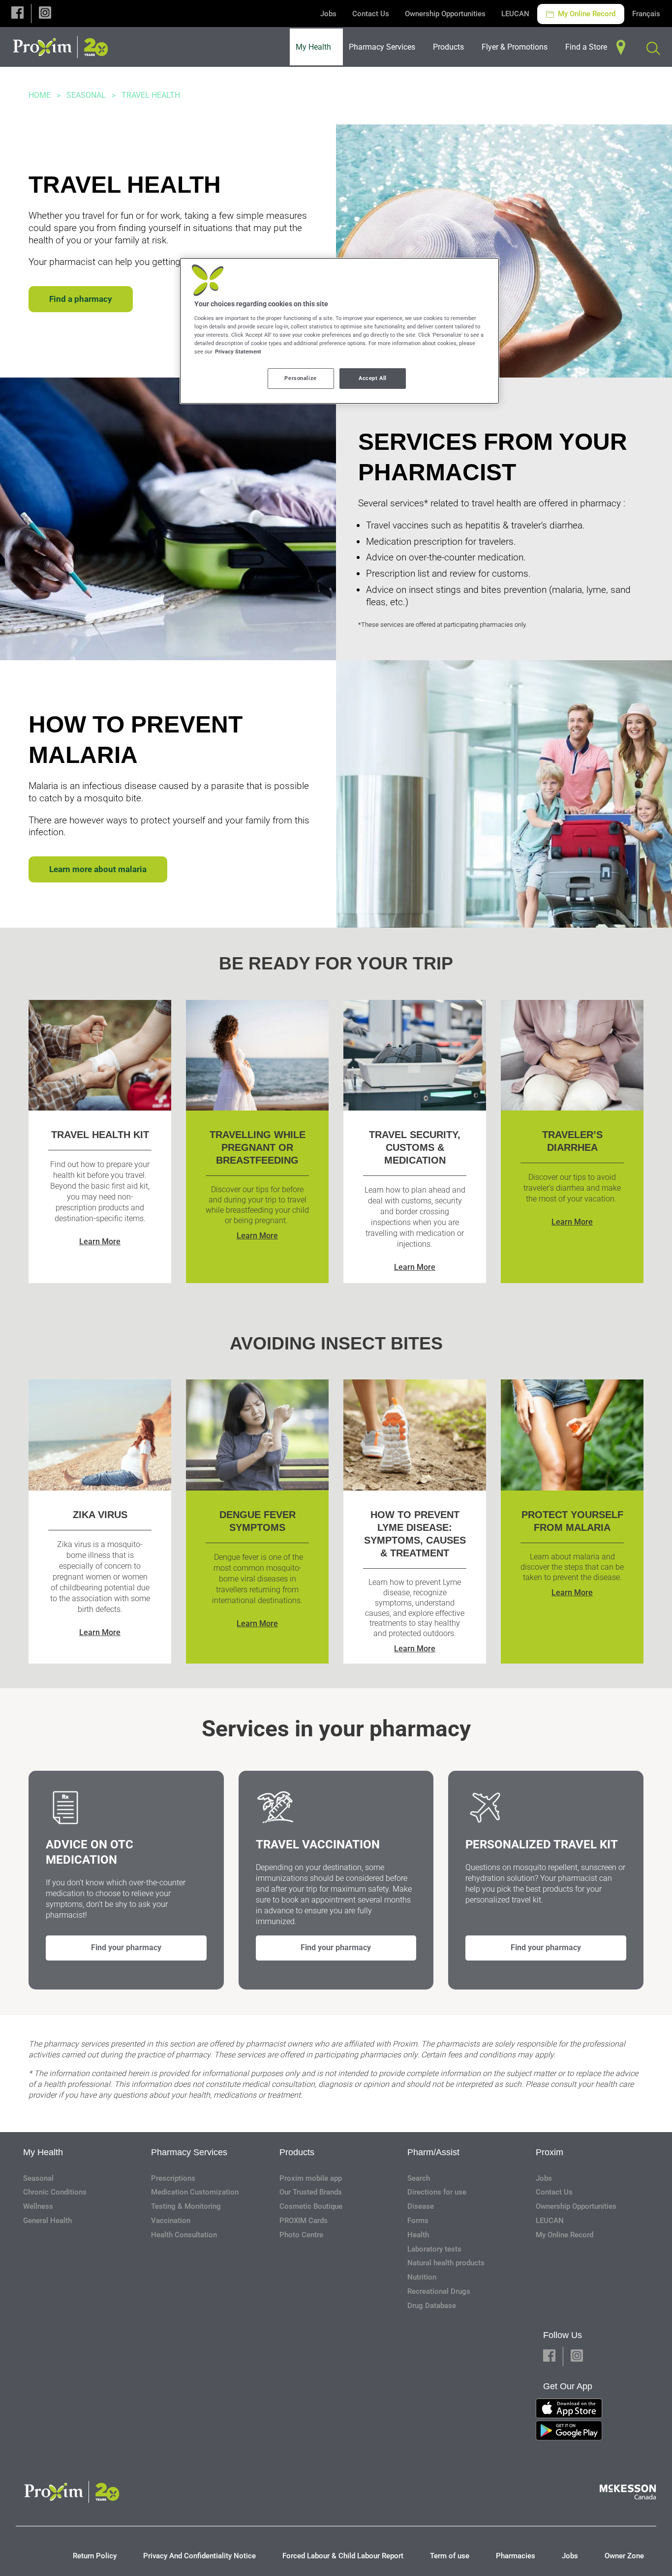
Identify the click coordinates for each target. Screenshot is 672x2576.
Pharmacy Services (189, 2152)
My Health (43, 2152)
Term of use (450, 2556)
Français (646, 14)
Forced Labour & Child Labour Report (343, 2556)
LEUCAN (515, 14)
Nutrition (422, 2277)
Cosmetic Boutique (311, 2206)
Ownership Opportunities (445, 14)
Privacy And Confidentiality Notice (199, 2556)
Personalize (300, 378)
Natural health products (446, 2263)
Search (419, 2178)
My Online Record (586, 14)
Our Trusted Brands (311, 2192)
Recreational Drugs (439, 2291)
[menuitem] (316, 47)
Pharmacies (516, 2556)
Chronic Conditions (55, 2192)
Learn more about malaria (98, 869)
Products (297, 2152)
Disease (421, 2206)
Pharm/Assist (433, 2152)
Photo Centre (301, 2235)
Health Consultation (184, 2235)
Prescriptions (173, 2178)
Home (40, 95)
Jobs (328, 14)
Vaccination (171, 2221)
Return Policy (95, 2556)
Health (418, 2235)
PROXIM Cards (304, 2221)
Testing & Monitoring (186, 2206)
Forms (418, 2221)
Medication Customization (195, 2192)
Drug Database (432, 2306)
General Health (47, 2221)
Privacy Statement (238, 351)
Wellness (38, 2206)
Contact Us (371, 14)
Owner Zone (624, 2556)
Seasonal (86, 95)
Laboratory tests (434, 2249)
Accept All (373, 378)
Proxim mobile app (311, 2178)
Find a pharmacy (81, 299)
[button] (17, 14)
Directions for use (437, 2192)
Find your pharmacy (126, 1947)
